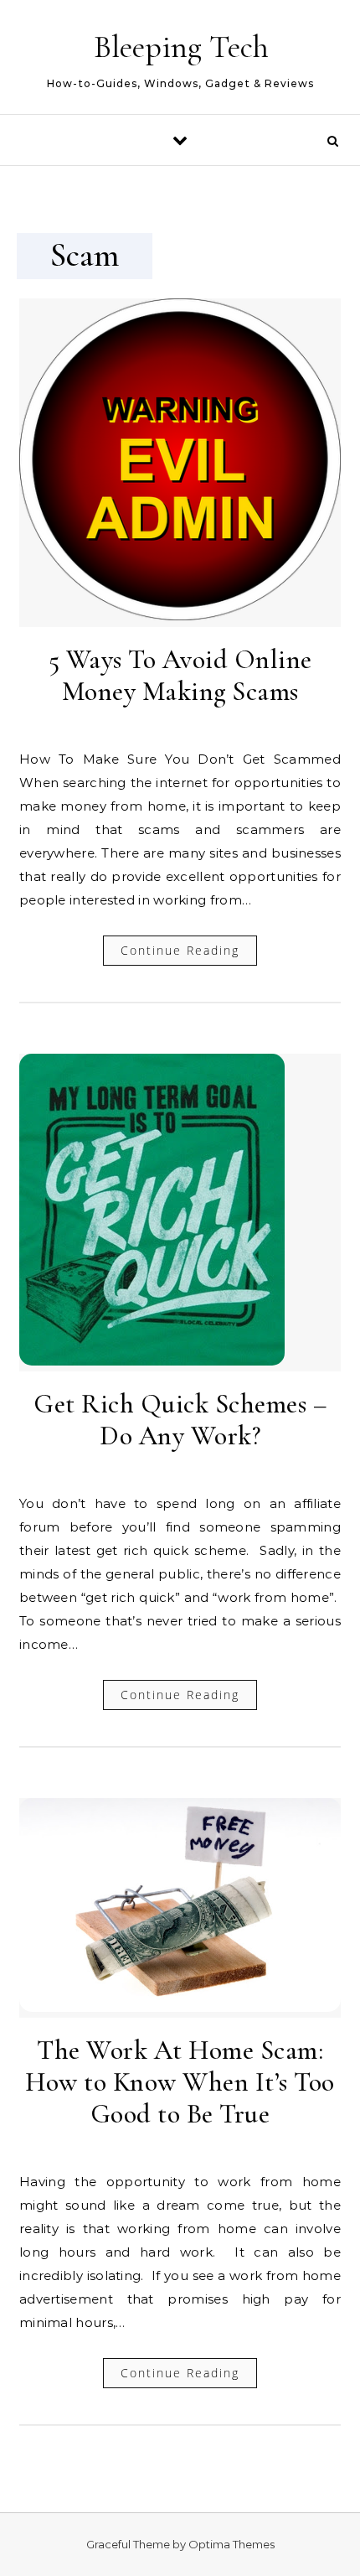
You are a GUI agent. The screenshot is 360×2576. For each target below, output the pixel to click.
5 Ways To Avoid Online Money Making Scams (180, 675)
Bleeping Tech (181, 47)
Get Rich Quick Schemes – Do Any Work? (180, 1420)
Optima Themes (231, 2544)
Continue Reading (180, 950)
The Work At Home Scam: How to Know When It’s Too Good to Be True (180, 2082)
